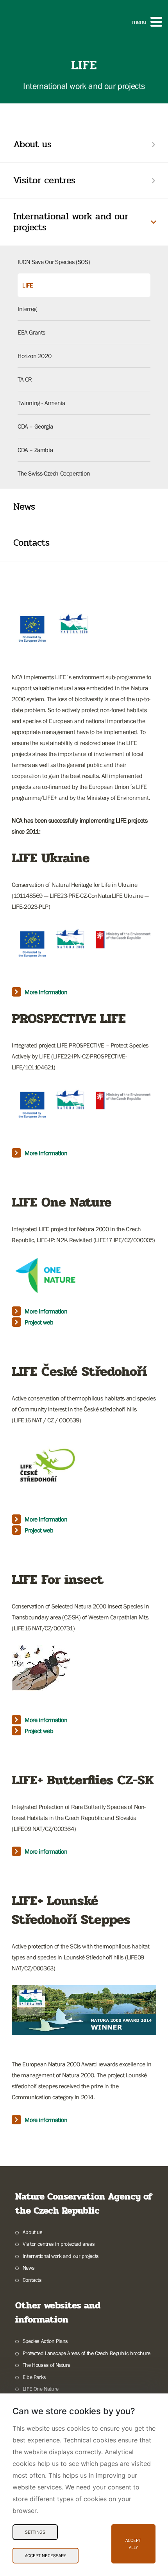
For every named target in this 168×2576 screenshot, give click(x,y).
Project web (39, 1322)
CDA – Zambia (35, 450)
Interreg (27, 309)
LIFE (28, 285)
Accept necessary (46, 2556)
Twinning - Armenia (41, 403)
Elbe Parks (34, 2377)
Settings (35, 2532)
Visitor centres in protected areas (59, 2244)
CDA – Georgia (35, 426)
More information (46, 992)
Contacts (31, 543)
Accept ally (133, 2544)
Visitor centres (44, 180)
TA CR (25, 379)
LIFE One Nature (41, 2389)
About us (32, 144)
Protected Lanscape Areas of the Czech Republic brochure (87, 2353)
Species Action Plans (45, 2341)
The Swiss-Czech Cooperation (54, 473)
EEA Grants (31, 332)
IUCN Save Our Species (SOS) (54, 262)
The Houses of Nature (46, 2365)
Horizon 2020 (34, 356)
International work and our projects (71, 222)
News (24, 507)
